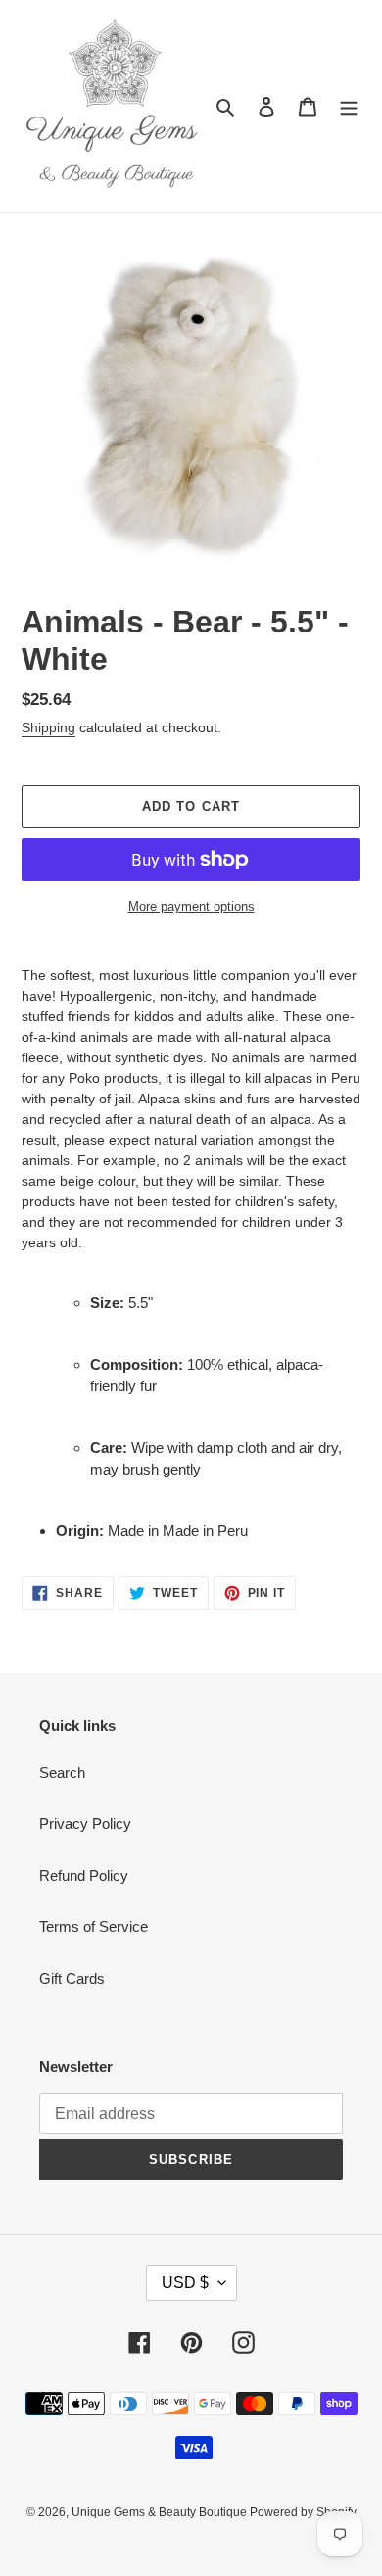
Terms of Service (94, 1926)
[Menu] (349, 106)
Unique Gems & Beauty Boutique (161, 2512)
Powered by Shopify (303, 2512)
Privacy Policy (85, 1824)
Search (62, 1773)
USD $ (185, 2283)
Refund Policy (84, 1875)
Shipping (48, 727)
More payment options (191, 906)
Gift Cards (72, 1978)
